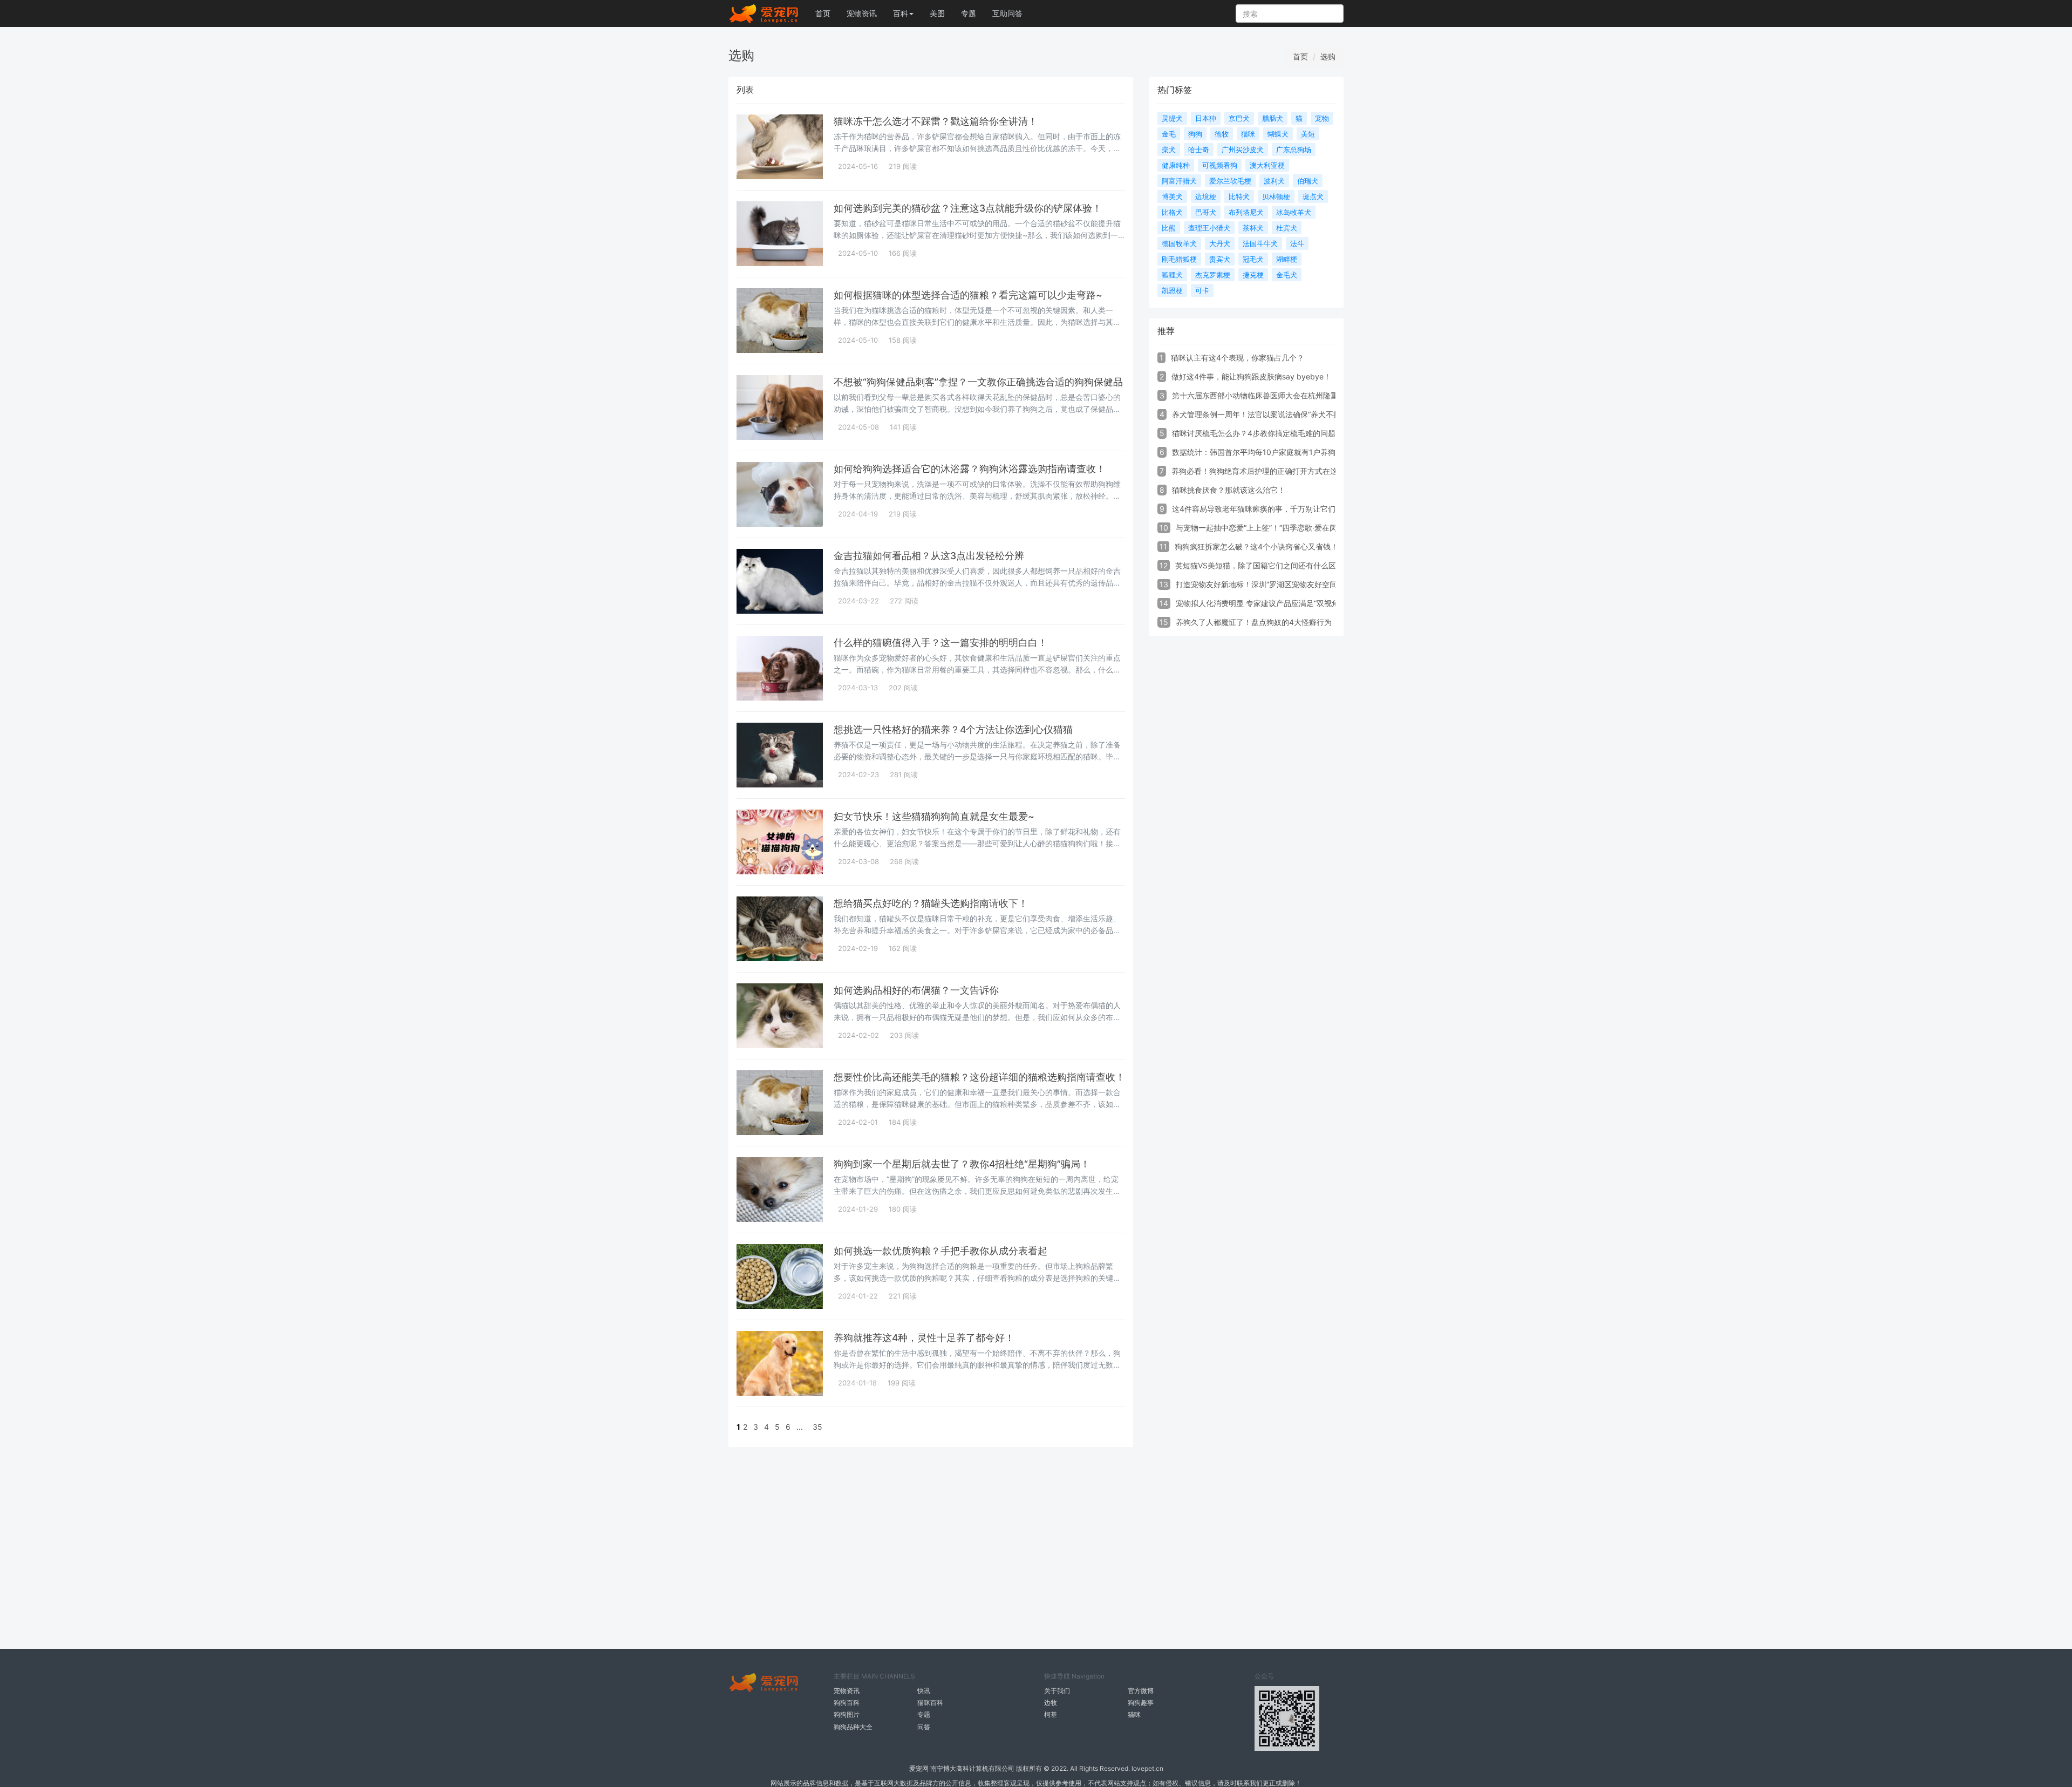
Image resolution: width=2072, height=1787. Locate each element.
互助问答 (1007, 13)
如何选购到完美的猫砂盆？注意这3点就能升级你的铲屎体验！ (968, 208)
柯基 (1051, 1714)
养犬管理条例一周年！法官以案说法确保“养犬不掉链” (1262, 414)
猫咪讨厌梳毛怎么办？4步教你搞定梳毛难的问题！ (1257, 433)
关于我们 (1057, 1691)
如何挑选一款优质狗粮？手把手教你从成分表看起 (940, 1251)
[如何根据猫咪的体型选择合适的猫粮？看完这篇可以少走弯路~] (780, 321)
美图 (937, 13)
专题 (969, 13)
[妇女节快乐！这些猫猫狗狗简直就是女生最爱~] (780, 842)
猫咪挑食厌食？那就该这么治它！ (1229, 490)
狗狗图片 (847, 1714)
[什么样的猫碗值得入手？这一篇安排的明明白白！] (780, 668)
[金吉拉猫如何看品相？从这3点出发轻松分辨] (780, 581)
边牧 (1051, 1703)
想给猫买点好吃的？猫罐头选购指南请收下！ (931, 903)
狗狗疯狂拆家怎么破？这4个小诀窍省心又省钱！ (1256, 546)
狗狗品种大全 (853, 1727)
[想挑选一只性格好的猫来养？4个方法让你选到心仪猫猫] (780, 755)
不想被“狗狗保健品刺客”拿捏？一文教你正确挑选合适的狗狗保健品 (978, 382)
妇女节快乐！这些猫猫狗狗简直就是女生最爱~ (934, 816)
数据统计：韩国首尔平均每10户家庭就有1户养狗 (1254, 452)
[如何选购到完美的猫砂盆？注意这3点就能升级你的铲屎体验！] (780, 234)
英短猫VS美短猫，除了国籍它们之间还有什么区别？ (1263, 565)
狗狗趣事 (1141, 1703)
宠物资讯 (862, 13)
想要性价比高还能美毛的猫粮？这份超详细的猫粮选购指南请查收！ (979, 1077)
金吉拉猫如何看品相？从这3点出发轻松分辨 (929, 556)
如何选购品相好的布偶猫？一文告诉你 (916, 990)
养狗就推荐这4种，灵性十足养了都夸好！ (924, 1338)
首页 (823, 13)
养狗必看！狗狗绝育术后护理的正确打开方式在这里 (1258, 471)
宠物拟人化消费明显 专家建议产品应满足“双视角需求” (1266, 603)
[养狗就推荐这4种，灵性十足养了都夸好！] (780, 1363)
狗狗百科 (847, 1703)
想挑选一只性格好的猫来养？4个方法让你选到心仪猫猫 (953, 729)
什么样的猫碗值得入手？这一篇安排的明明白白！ (940, 643)
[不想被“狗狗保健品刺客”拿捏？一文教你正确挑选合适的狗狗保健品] (780, 407)
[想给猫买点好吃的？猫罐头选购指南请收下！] (780, 929)
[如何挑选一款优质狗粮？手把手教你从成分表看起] (780, 1276)
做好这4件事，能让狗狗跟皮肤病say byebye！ (1251, 376)
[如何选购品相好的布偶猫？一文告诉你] (780, 1016)
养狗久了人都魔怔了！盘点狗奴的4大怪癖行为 (1254, 622)
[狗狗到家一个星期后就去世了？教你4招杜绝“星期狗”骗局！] (780, 1190)
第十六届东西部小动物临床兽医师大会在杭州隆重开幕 (1263, 395)
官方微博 (1141, 1691)
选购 (1328, 56)
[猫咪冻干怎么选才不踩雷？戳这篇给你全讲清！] (780, 147)
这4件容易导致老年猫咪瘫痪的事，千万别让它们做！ (1261, 509)
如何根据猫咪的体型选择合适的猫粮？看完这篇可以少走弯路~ (968, 295)
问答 (924, 1727)
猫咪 (1134, 1714)
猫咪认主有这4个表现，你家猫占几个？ (1238, 358)
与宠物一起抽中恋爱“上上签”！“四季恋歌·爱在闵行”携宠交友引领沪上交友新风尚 (1311, 528)
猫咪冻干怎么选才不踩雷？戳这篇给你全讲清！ (936, 121)
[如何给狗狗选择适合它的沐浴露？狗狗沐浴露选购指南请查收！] (780, 494)
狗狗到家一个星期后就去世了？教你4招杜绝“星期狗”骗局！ (962, 1164)
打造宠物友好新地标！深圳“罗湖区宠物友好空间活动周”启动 (1277, 584)
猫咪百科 (930, 1703)
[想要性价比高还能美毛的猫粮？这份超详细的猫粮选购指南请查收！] (780, 1103)
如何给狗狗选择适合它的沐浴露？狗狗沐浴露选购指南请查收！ (970, 469)
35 (817, 1427)
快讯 (924, 1691)
